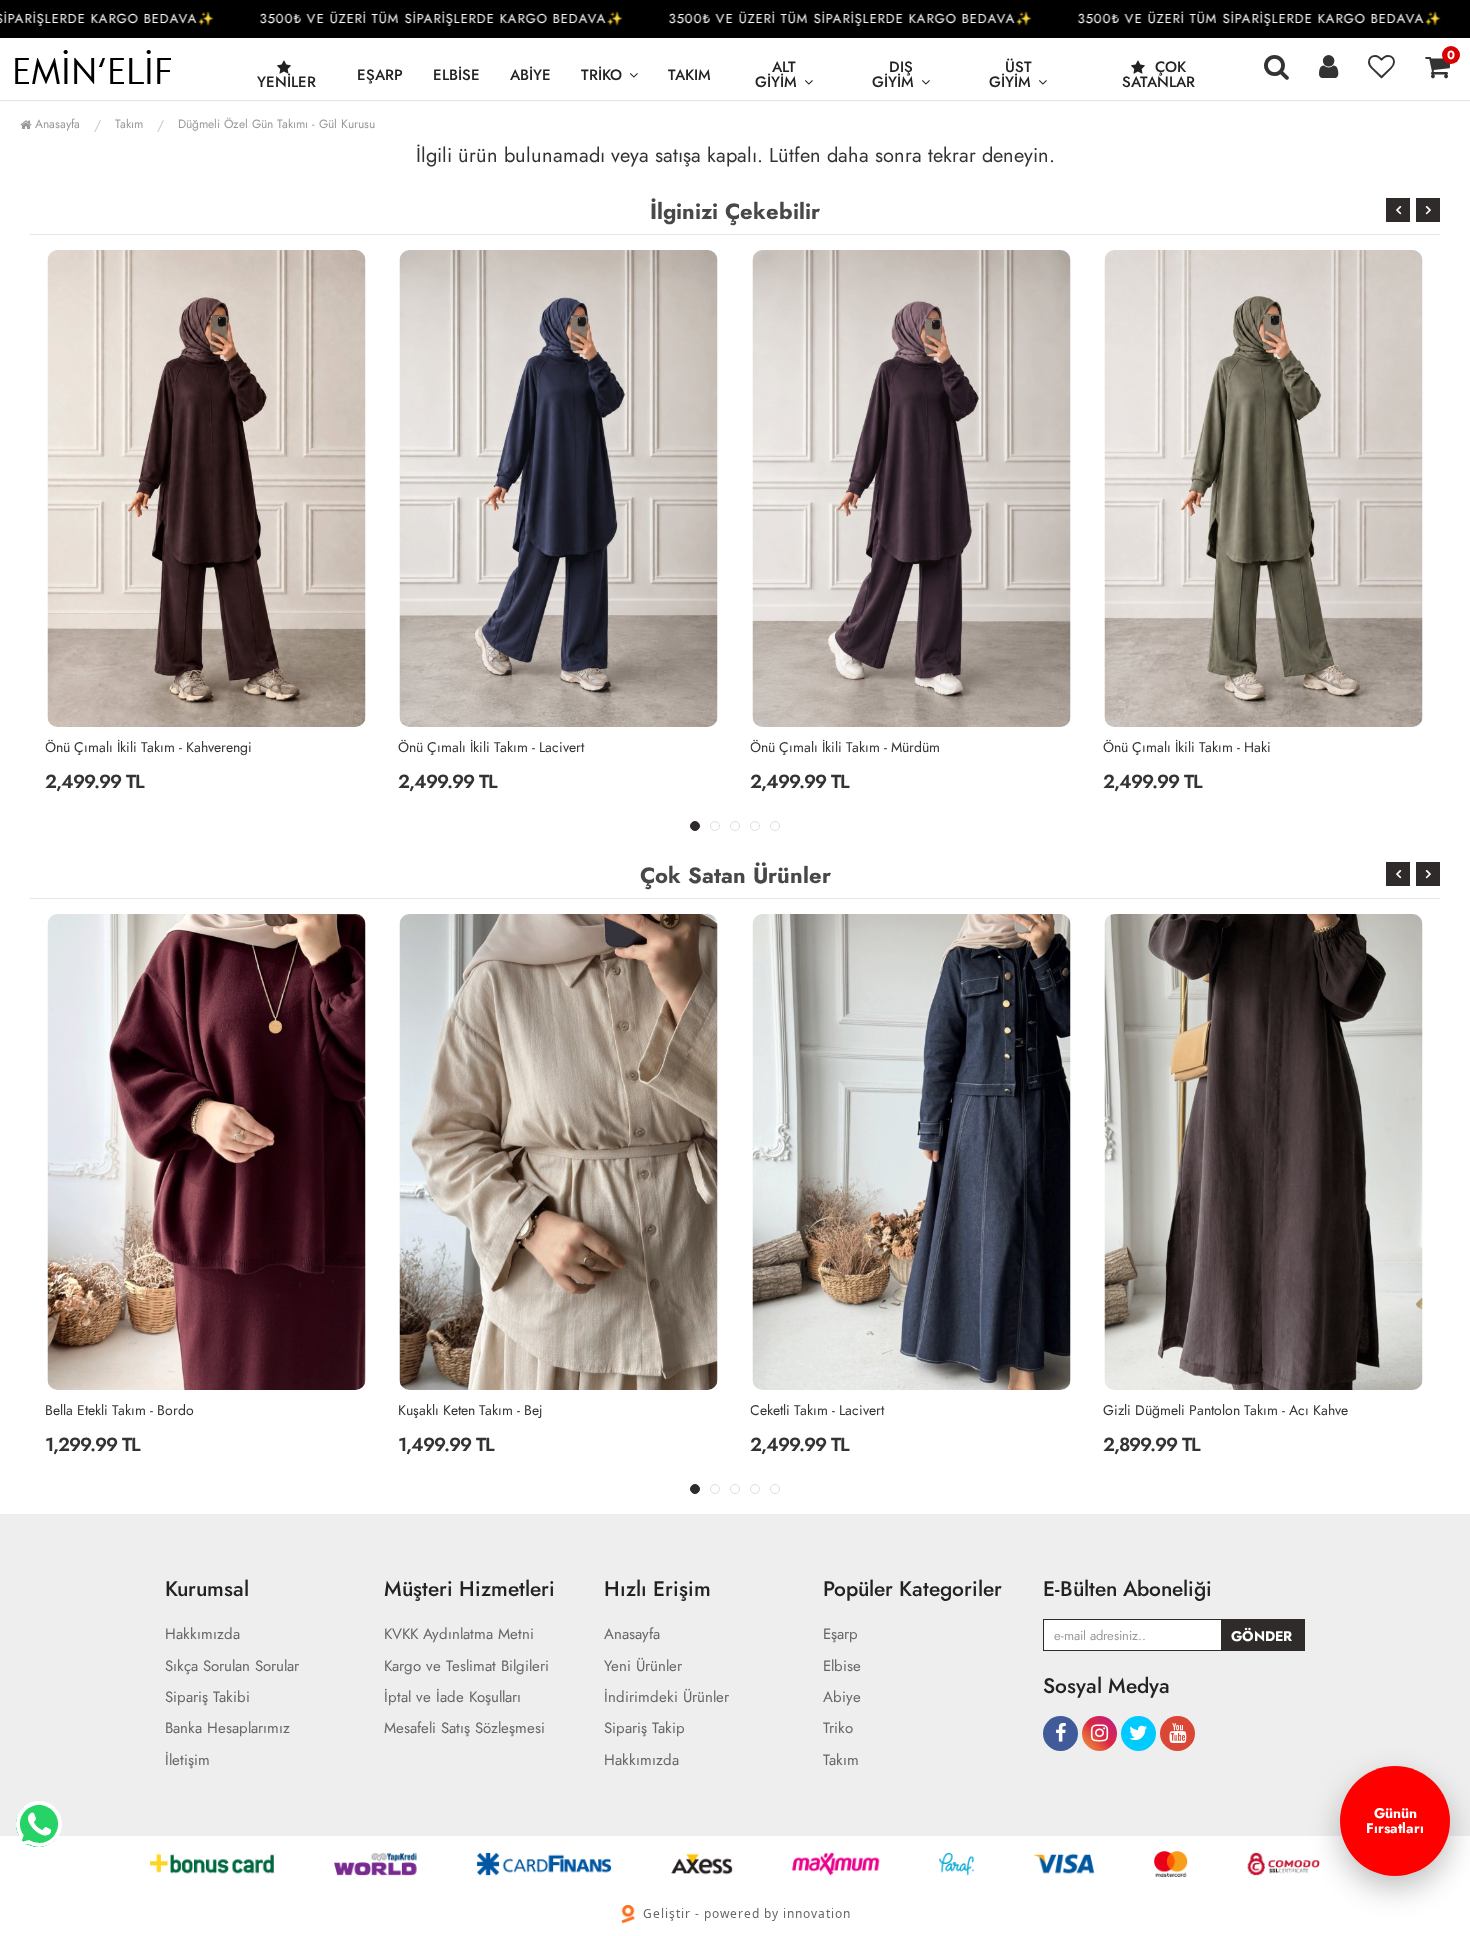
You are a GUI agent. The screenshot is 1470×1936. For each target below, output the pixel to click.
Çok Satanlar (1158, 74)
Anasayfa (55, 124)
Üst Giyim (1010, 74)
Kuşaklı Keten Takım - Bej (199, 1410)
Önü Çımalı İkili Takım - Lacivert (138, 747)
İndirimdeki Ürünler (666, 1697)
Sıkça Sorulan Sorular (232, 1666)
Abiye (530, 75)
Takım (689, 75)
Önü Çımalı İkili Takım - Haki (834, 747)
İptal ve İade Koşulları (452, 1697)
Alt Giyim (776, 74)
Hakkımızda (202, 1634)
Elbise (456, 75)
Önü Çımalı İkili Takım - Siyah (1189, 747)
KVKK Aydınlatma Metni (459, 1634)
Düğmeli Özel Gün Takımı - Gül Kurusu (276, 124)
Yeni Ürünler (643, 1666)
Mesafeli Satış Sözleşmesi (464, 1728)
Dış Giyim (893, 74)
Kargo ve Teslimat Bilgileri (466, 1666)
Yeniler (286, 82)
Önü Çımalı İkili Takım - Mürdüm (493, 747)
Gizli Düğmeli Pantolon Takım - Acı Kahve (954, 1410)
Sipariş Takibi (207, 1697)
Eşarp (380, 75)
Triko (601, 75)
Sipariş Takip (644, 1728)
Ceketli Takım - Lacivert (547, 1410)
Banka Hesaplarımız (227, 1728)
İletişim (187, 1760)
